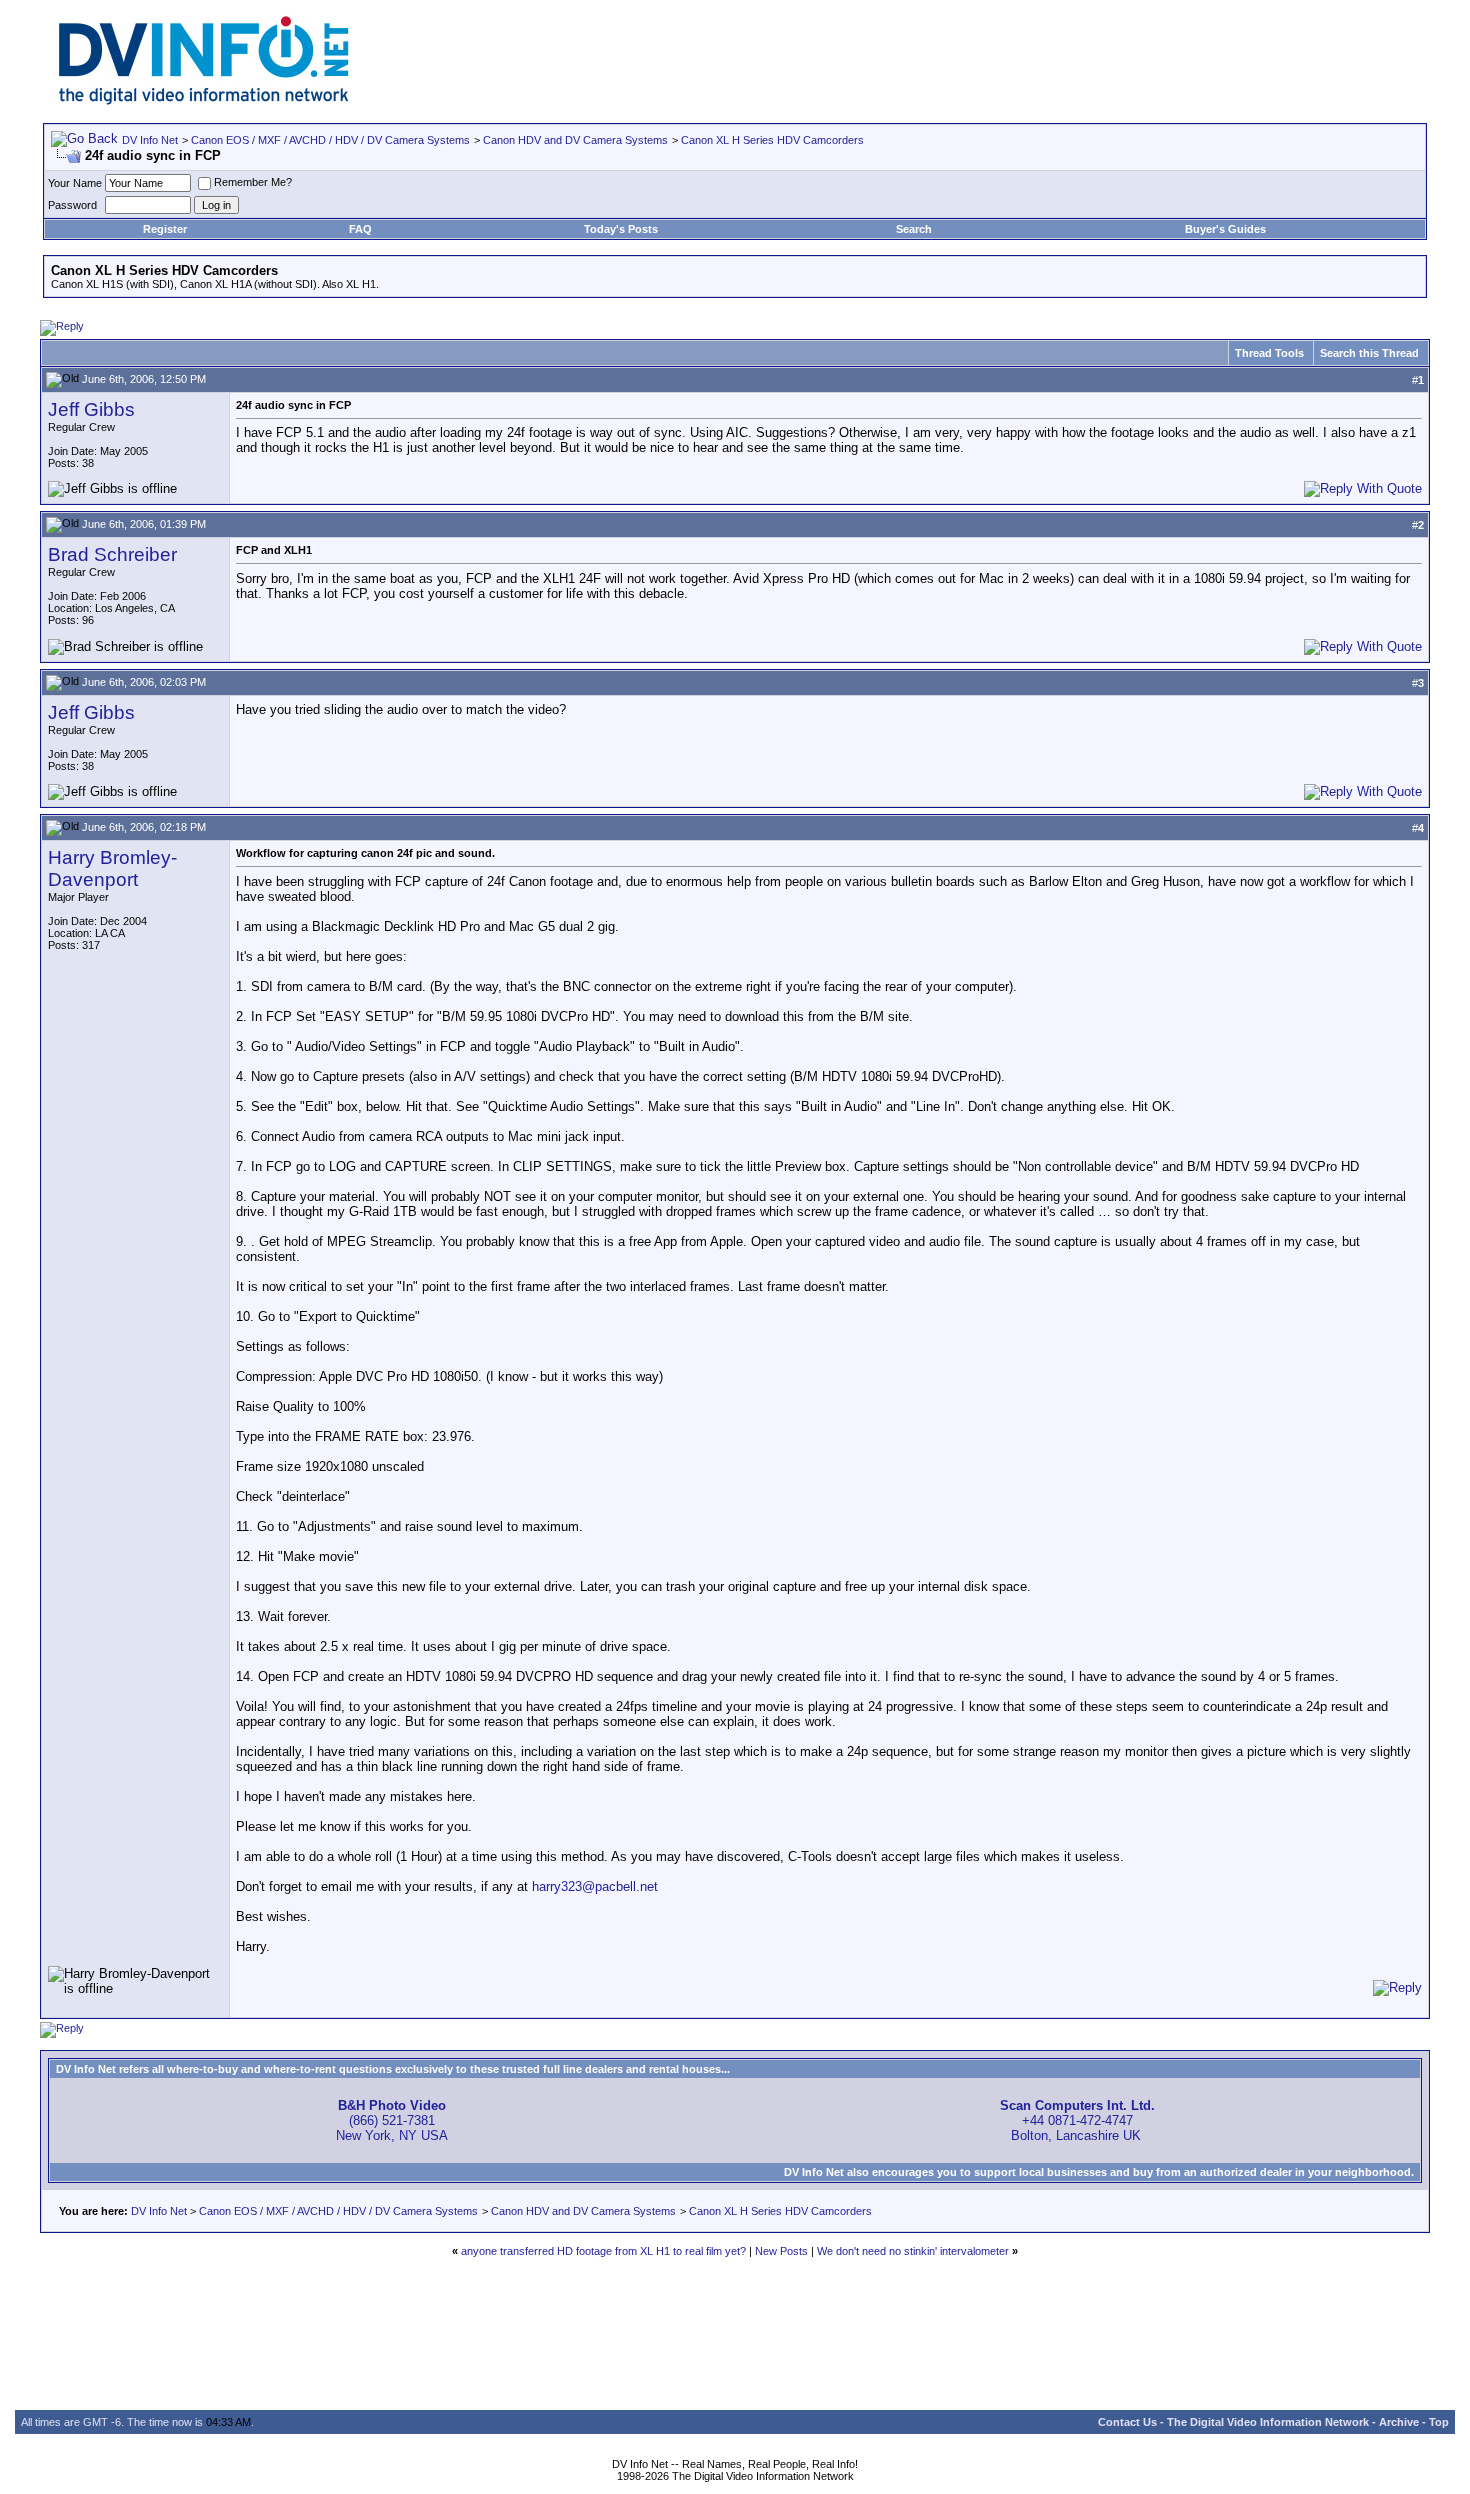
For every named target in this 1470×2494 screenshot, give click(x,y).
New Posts (781, 2251)
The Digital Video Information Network (1268, 2422)
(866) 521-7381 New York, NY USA (392, 2120)
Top (1439, 2422)
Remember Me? (253, 182)
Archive (1399, 2422)
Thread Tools (1269, 353)
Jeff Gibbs (91, 409)
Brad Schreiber (112, 554)
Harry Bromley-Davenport (112, 868)
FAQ (360, 229)
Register (165, 229)
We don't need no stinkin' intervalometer (913, 2251)
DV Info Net (150, 140)
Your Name (75, 183)
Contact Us (1127, 2422)
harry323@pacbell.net (595, 1886)
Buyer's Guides (1225, 229)
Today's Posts (621, 229)
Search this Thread (1369, 353)
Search (914, 229)
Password (72, 205)
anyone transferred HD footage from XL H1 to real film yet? (603, 2251)
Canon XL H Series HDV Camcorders (772, 140)
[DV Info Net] (204, 100)
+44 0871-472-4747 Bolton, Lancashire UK (1077, 2120)
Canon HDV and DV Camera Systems (575, 140)
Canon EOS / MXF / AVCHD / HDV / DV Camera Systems (330, 140)
